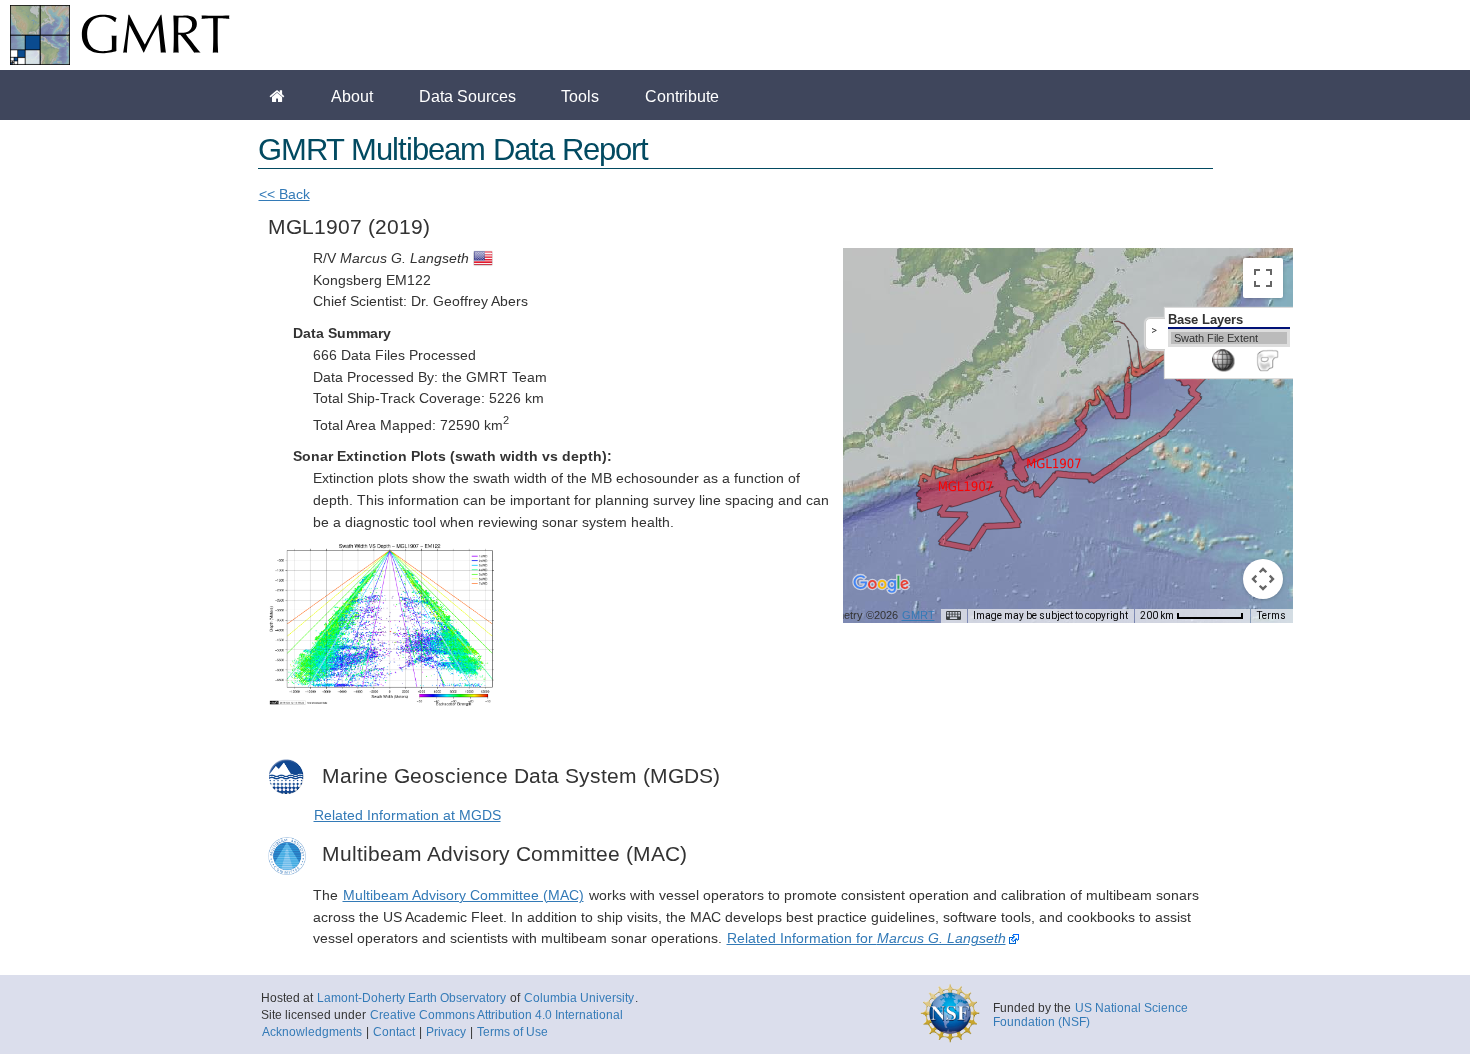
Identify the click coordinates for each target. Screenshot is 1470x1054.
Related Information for (866, 938)
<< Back (284, 194)
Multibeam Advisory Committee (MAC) (463, 895)
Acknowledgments (312, 1032)
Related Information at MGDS (407, 815)
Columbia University (579, 998)
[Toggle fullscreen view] (1263, 278)
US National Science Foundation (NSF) (1090, 1015)
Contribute (682, 96)
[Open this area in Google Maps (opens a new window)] (881, 597)
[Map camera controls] (1263, 579)
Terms (1271, 615)
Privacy (446, 1032)
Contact (394, 1032)
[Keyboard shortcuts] (953, 616)
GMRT (918, 615)
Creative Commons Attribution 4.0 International (496, 1015)
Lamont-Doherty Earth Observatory (411, 998)
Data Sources (467, 96)
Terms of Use (512, 1032)
